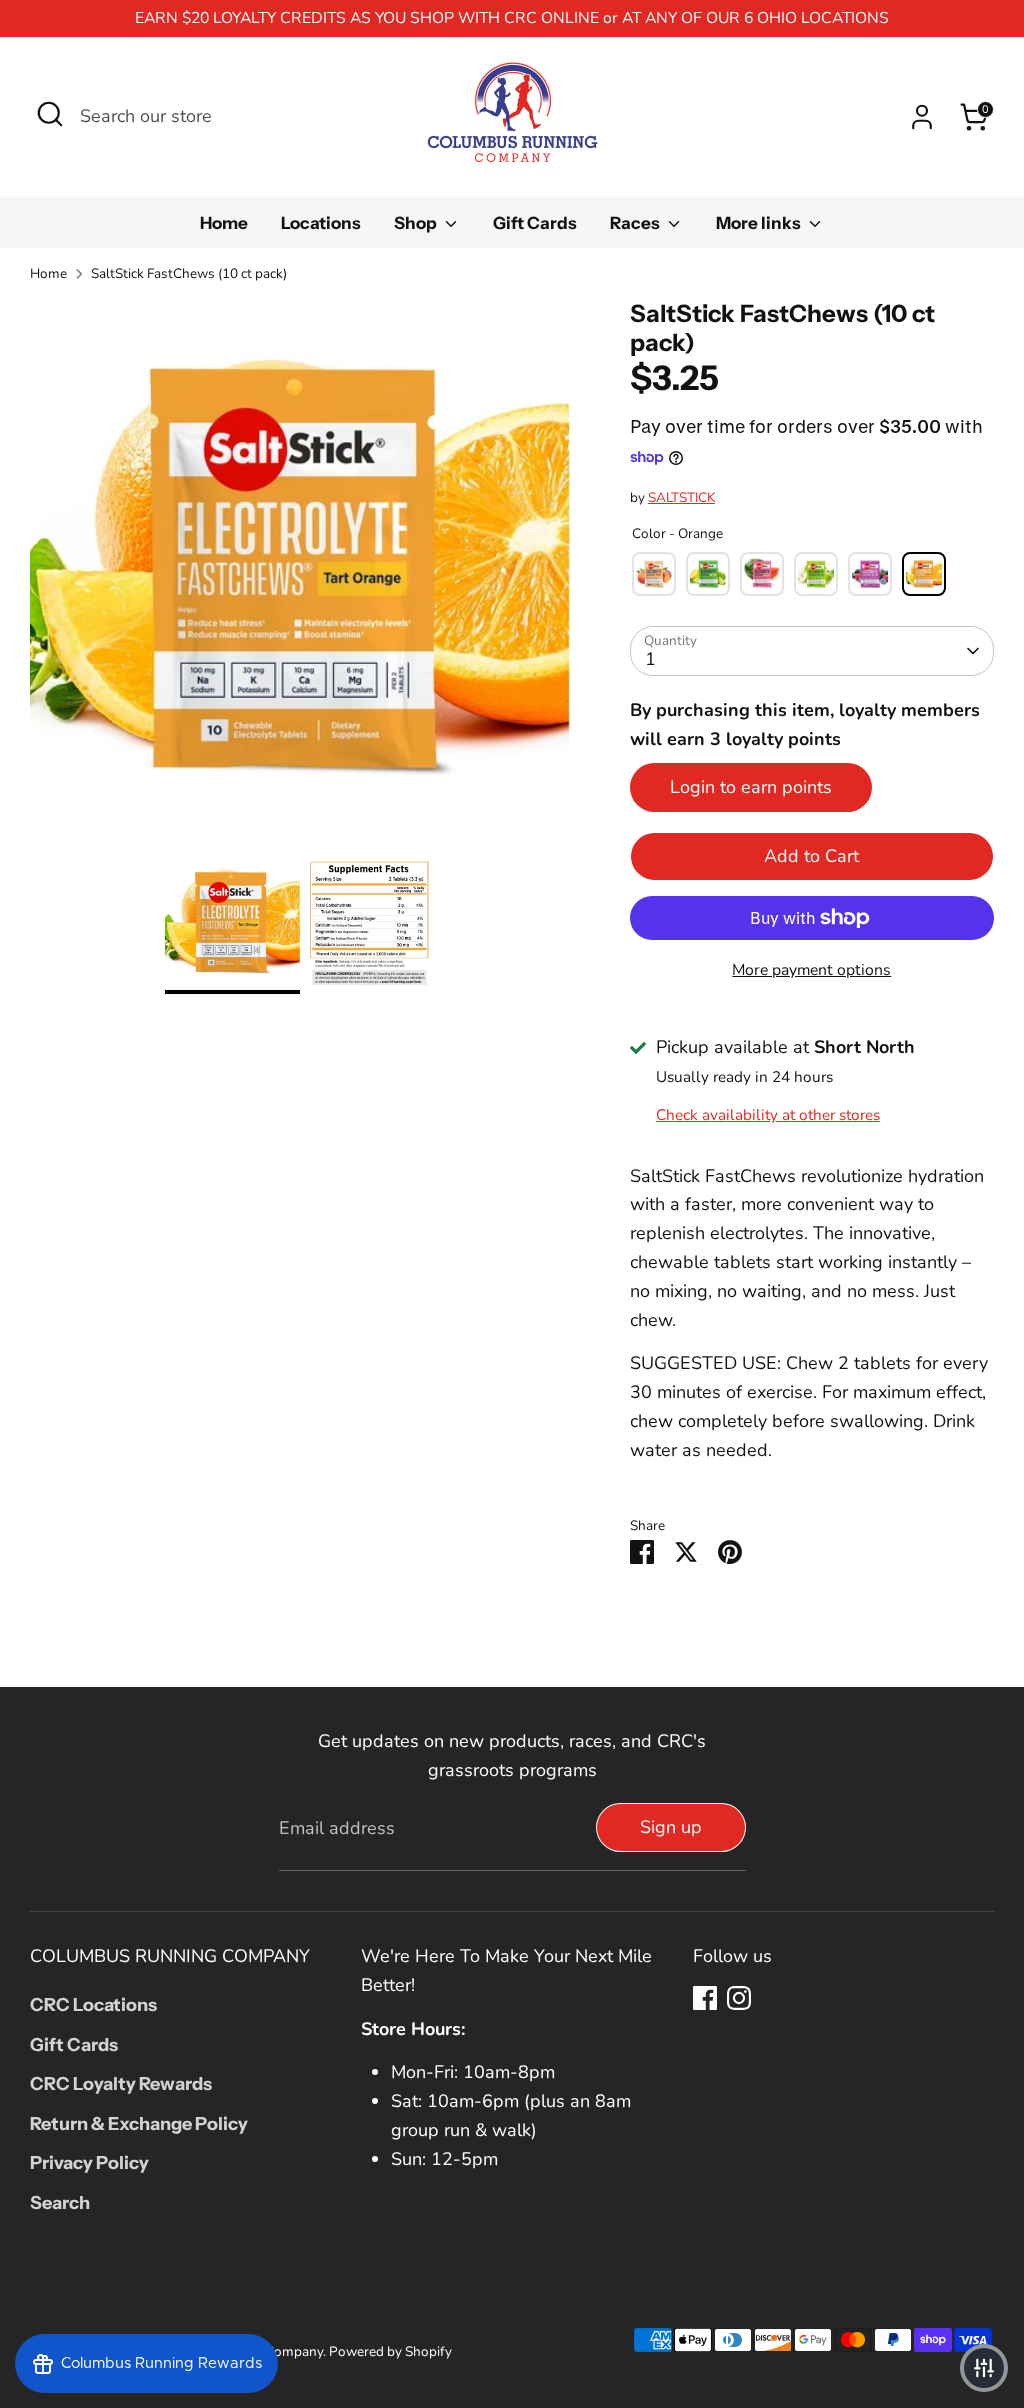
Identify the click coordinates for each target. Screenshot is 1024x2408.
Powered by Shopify (390, 2351)
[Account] (922, 117)
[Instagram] (739, 1998)
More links (760, 223)
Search (60, 2203)
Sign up (671, 1827)
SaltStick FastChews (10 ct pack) (189, 273)
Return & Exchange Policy (139, 2124)
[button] (984, 2368)
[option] (300, 577)
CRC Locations (93, 2005)
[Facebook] (705, 1998)
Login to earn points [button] (751, 787)
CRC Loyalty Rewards (121, 2084)
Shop (417, 223)
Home (224, 223)
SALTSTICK (681, 497)
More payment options (811, 970)
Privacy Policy (89, 2163)
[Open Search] (50, 114)
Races (636, 223)
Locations (321, 223)
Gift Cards (535, 223)
